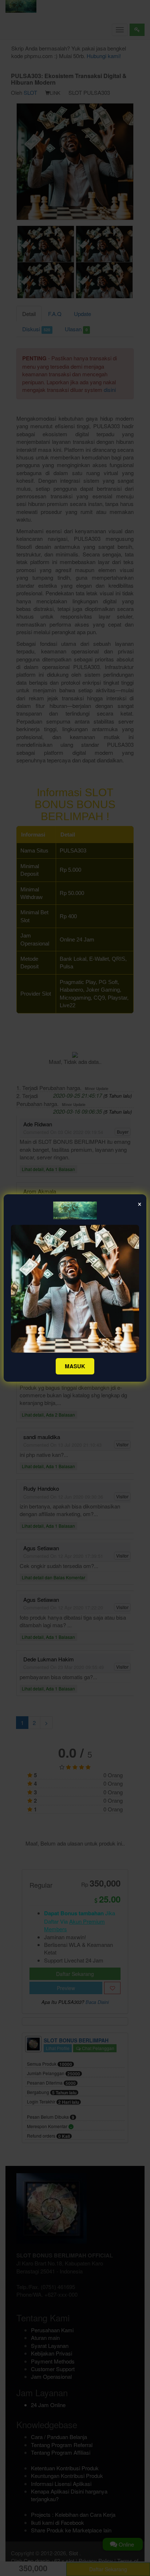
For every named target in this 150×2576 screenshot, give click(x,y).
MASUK (75, 1366)
